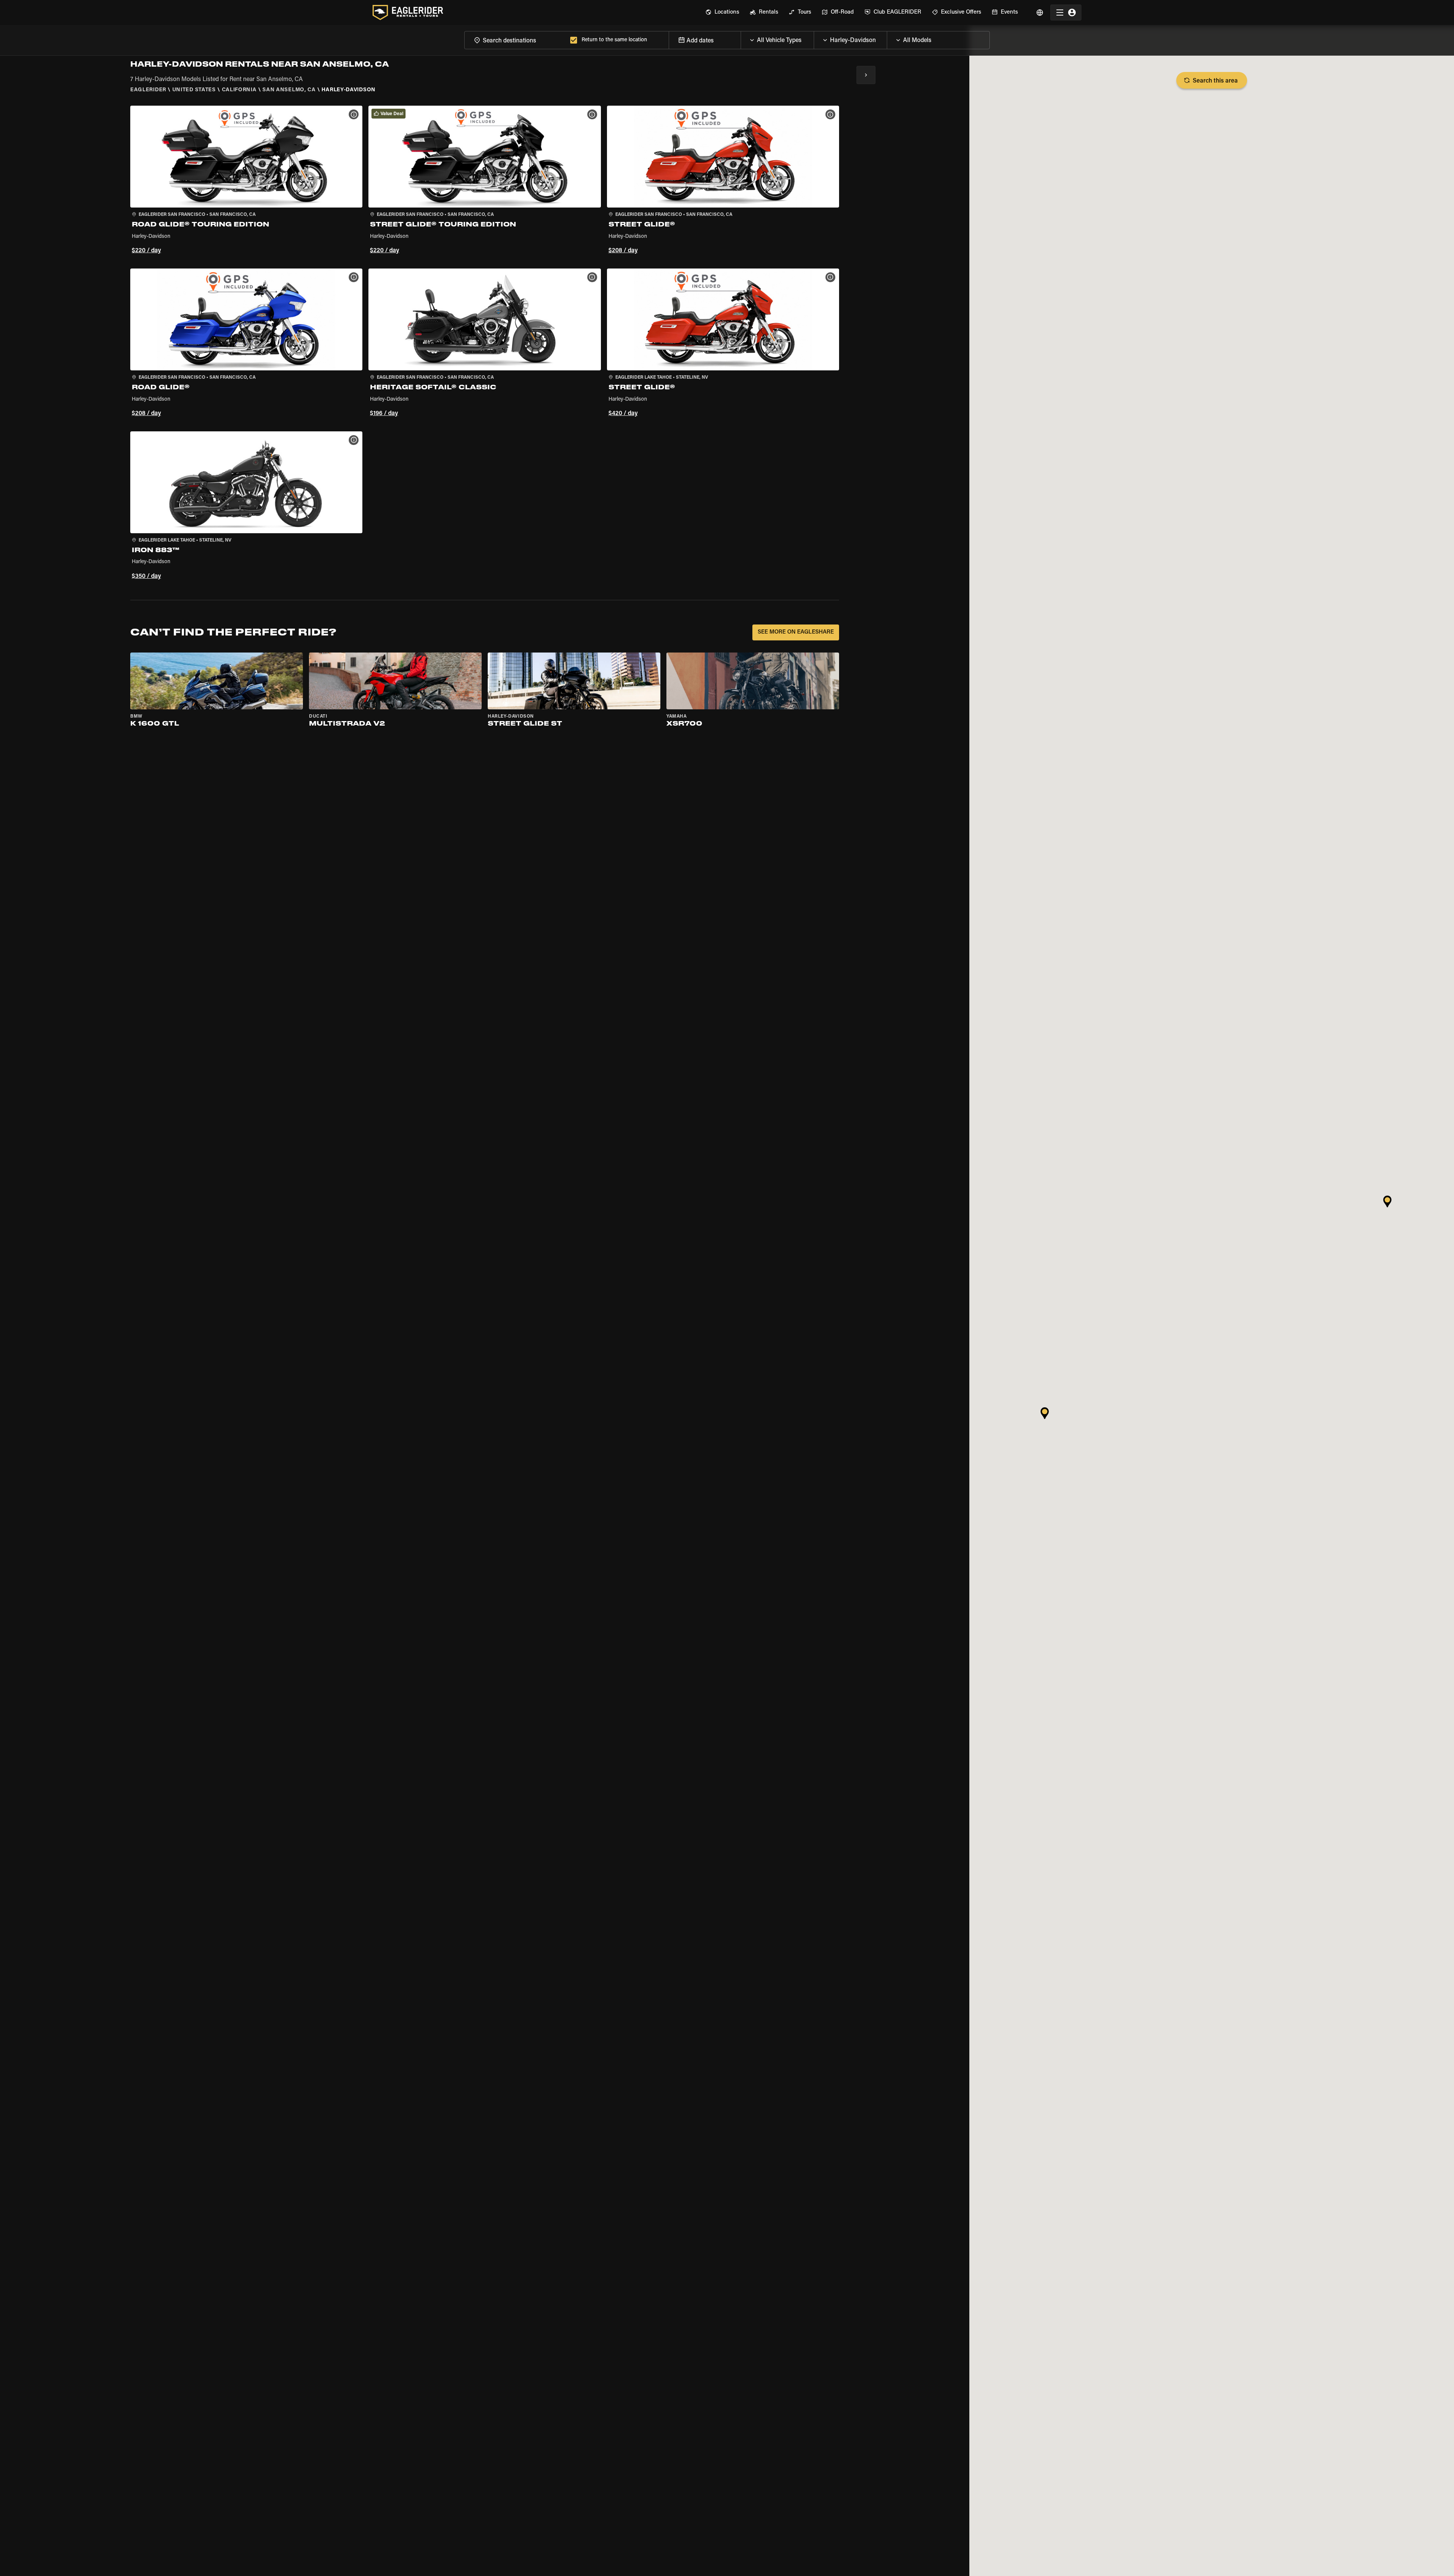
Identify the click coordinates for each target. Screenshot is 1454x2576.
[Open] (814, 38)
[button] (246, 181)
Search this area (1215, 81)
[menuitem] (722, 12)
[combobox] (516, 40)
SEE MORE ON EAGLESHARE (796, 632)
